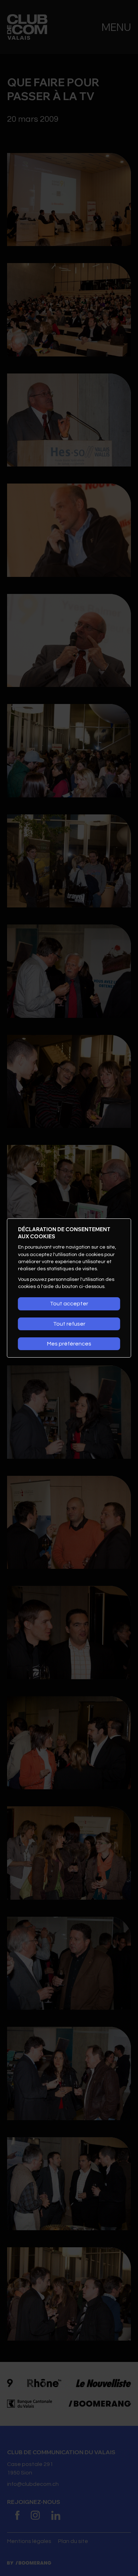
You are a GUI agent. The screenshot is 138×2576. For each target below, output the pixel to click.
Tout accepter (69, 1304)
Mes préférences (69, 1344)
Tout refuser (69, 1324)
